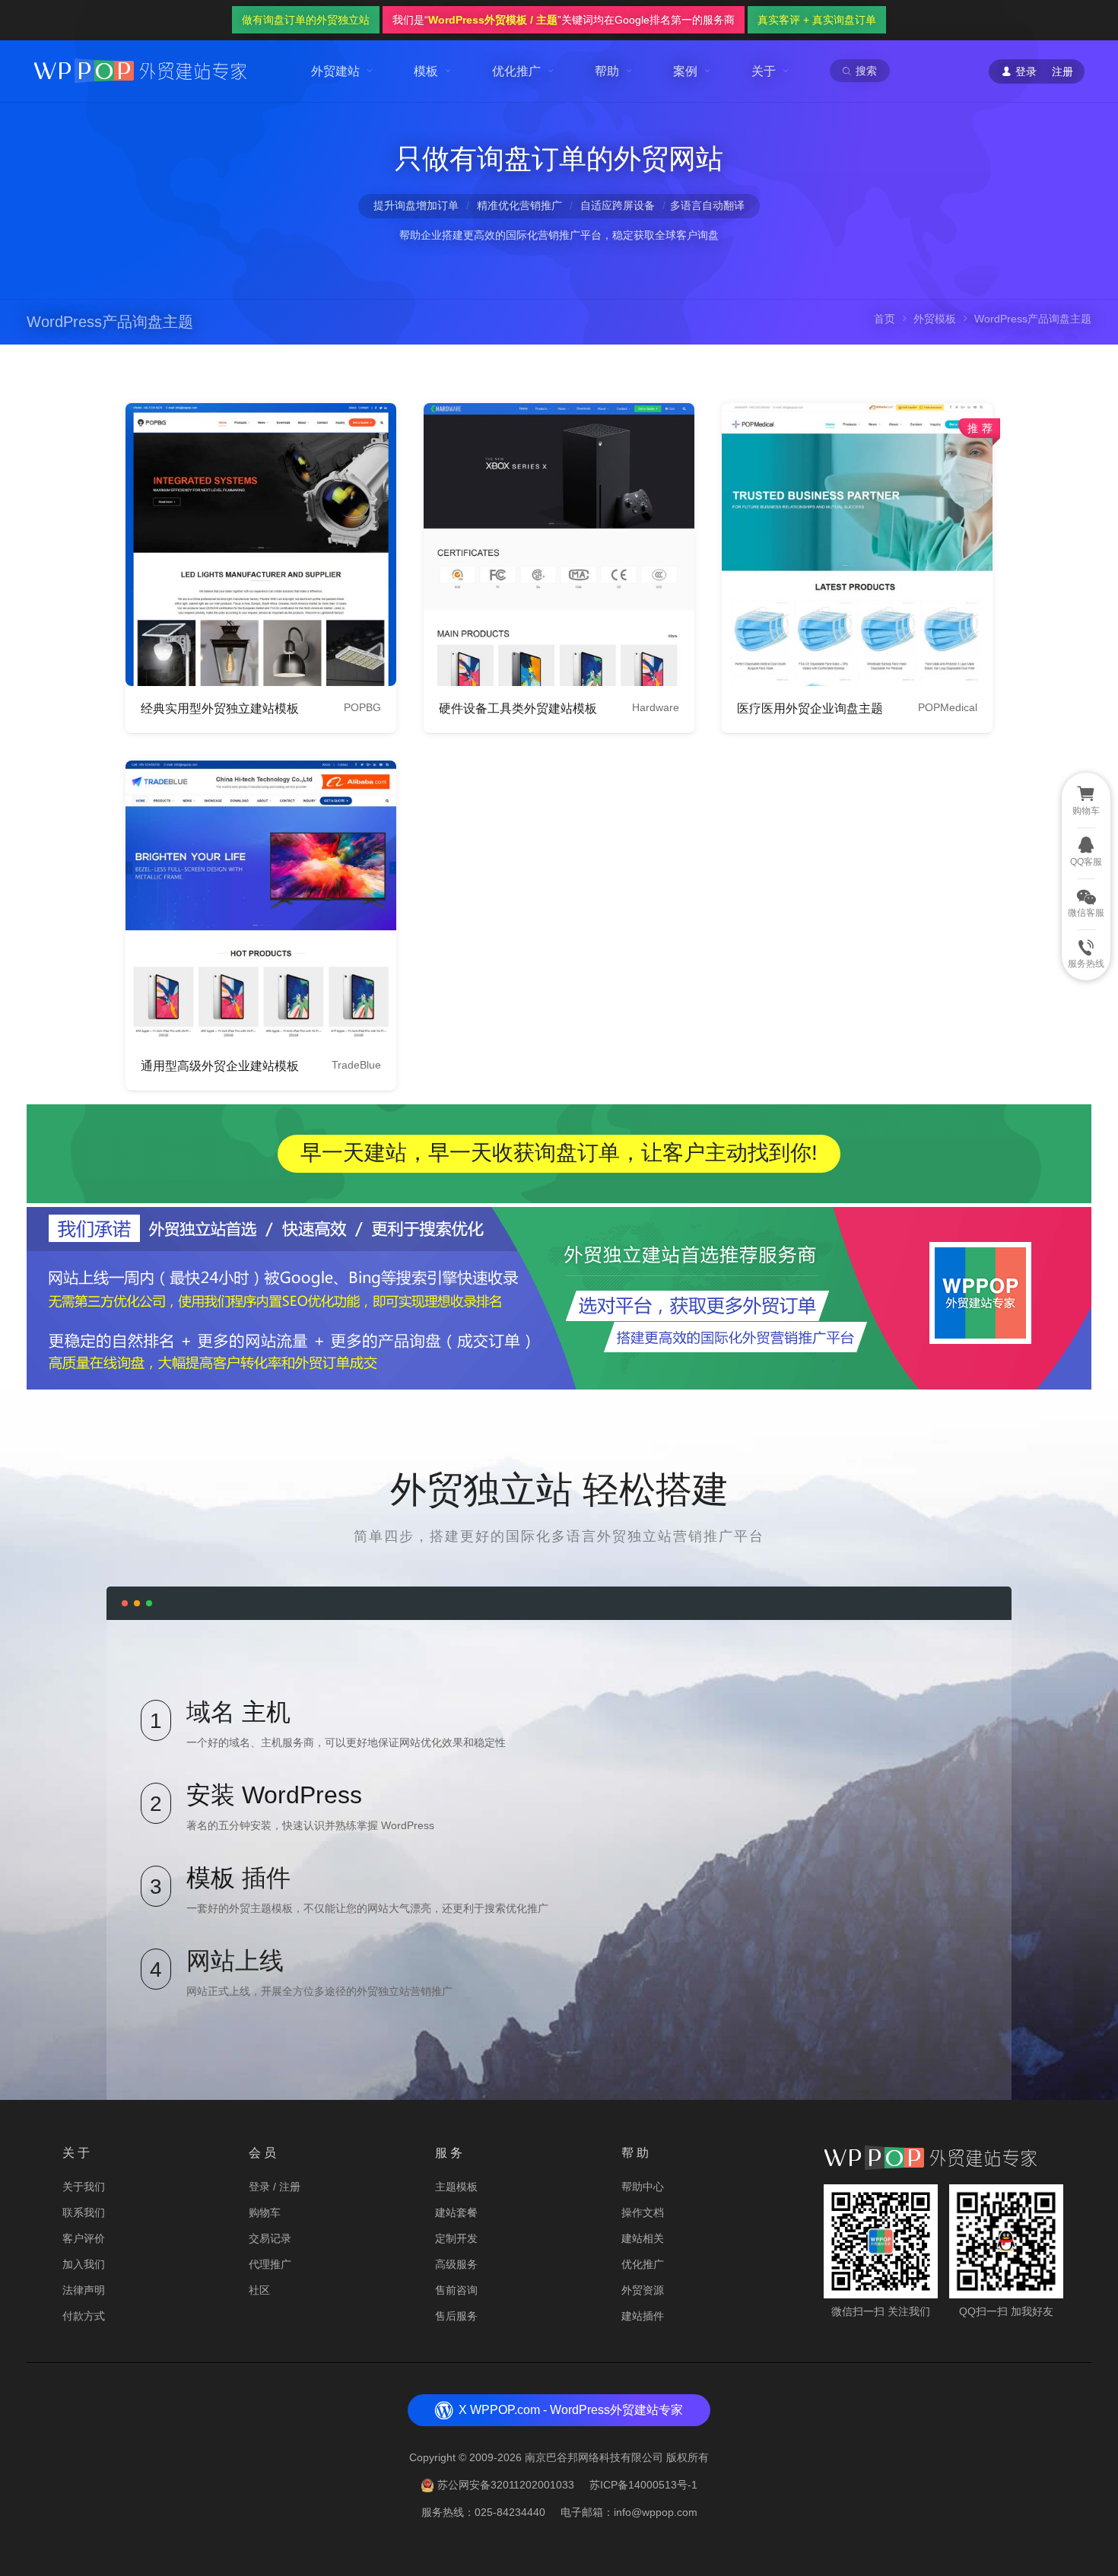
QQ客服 (1086, 862)
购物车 (265, 2212)
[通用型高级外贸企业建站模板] (261, 902)
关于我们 (84, 2187)
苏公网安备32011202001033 (506, 2485)
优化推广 (516, 71)
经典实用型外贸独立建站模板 (220, 708)
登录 (259, 2187)
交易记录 (270, 2238)
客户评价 (84, 2238)
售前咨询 (456, 2290)
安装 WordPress (274, 1795)
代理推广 (270, 2264)
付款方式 (84, 2316)
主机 (266, 1712)
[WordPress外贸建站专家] (140, 70)
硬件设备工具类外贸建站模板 (518, 708)
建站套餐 (456, 2212)
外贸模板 (935, 319)
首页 (885, 319)
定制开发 (456, 2238)
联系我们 (84, 2212)
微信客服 (1086, 913)
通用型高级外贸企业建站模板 (220, 1066)
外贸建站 (335, 71)
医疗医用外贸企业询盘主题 (810, 708)
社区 (259, 2290)
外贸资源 (643, 2290)
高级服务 (456, 2264)
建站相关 (643, 2238)
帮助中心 (643, 2187)
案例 (685, 71)
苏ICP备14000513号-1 (643, 2485)
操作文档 (643, 2212)
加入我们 (84, 2264)
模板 (426, 71)
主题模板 (456, 2187)
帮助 (607, 71)
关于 (764, 71)
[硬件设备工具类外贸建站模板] (559, 545)
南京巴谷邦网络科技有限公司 (594, 2457)
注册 (1062, 71)
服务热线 (1086, 964)
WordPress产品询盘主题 (110, 322)
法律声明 (84, 2290)
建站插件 (643, 2316)
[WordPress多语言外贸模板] (261, 545)
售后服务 (456, 2316)
